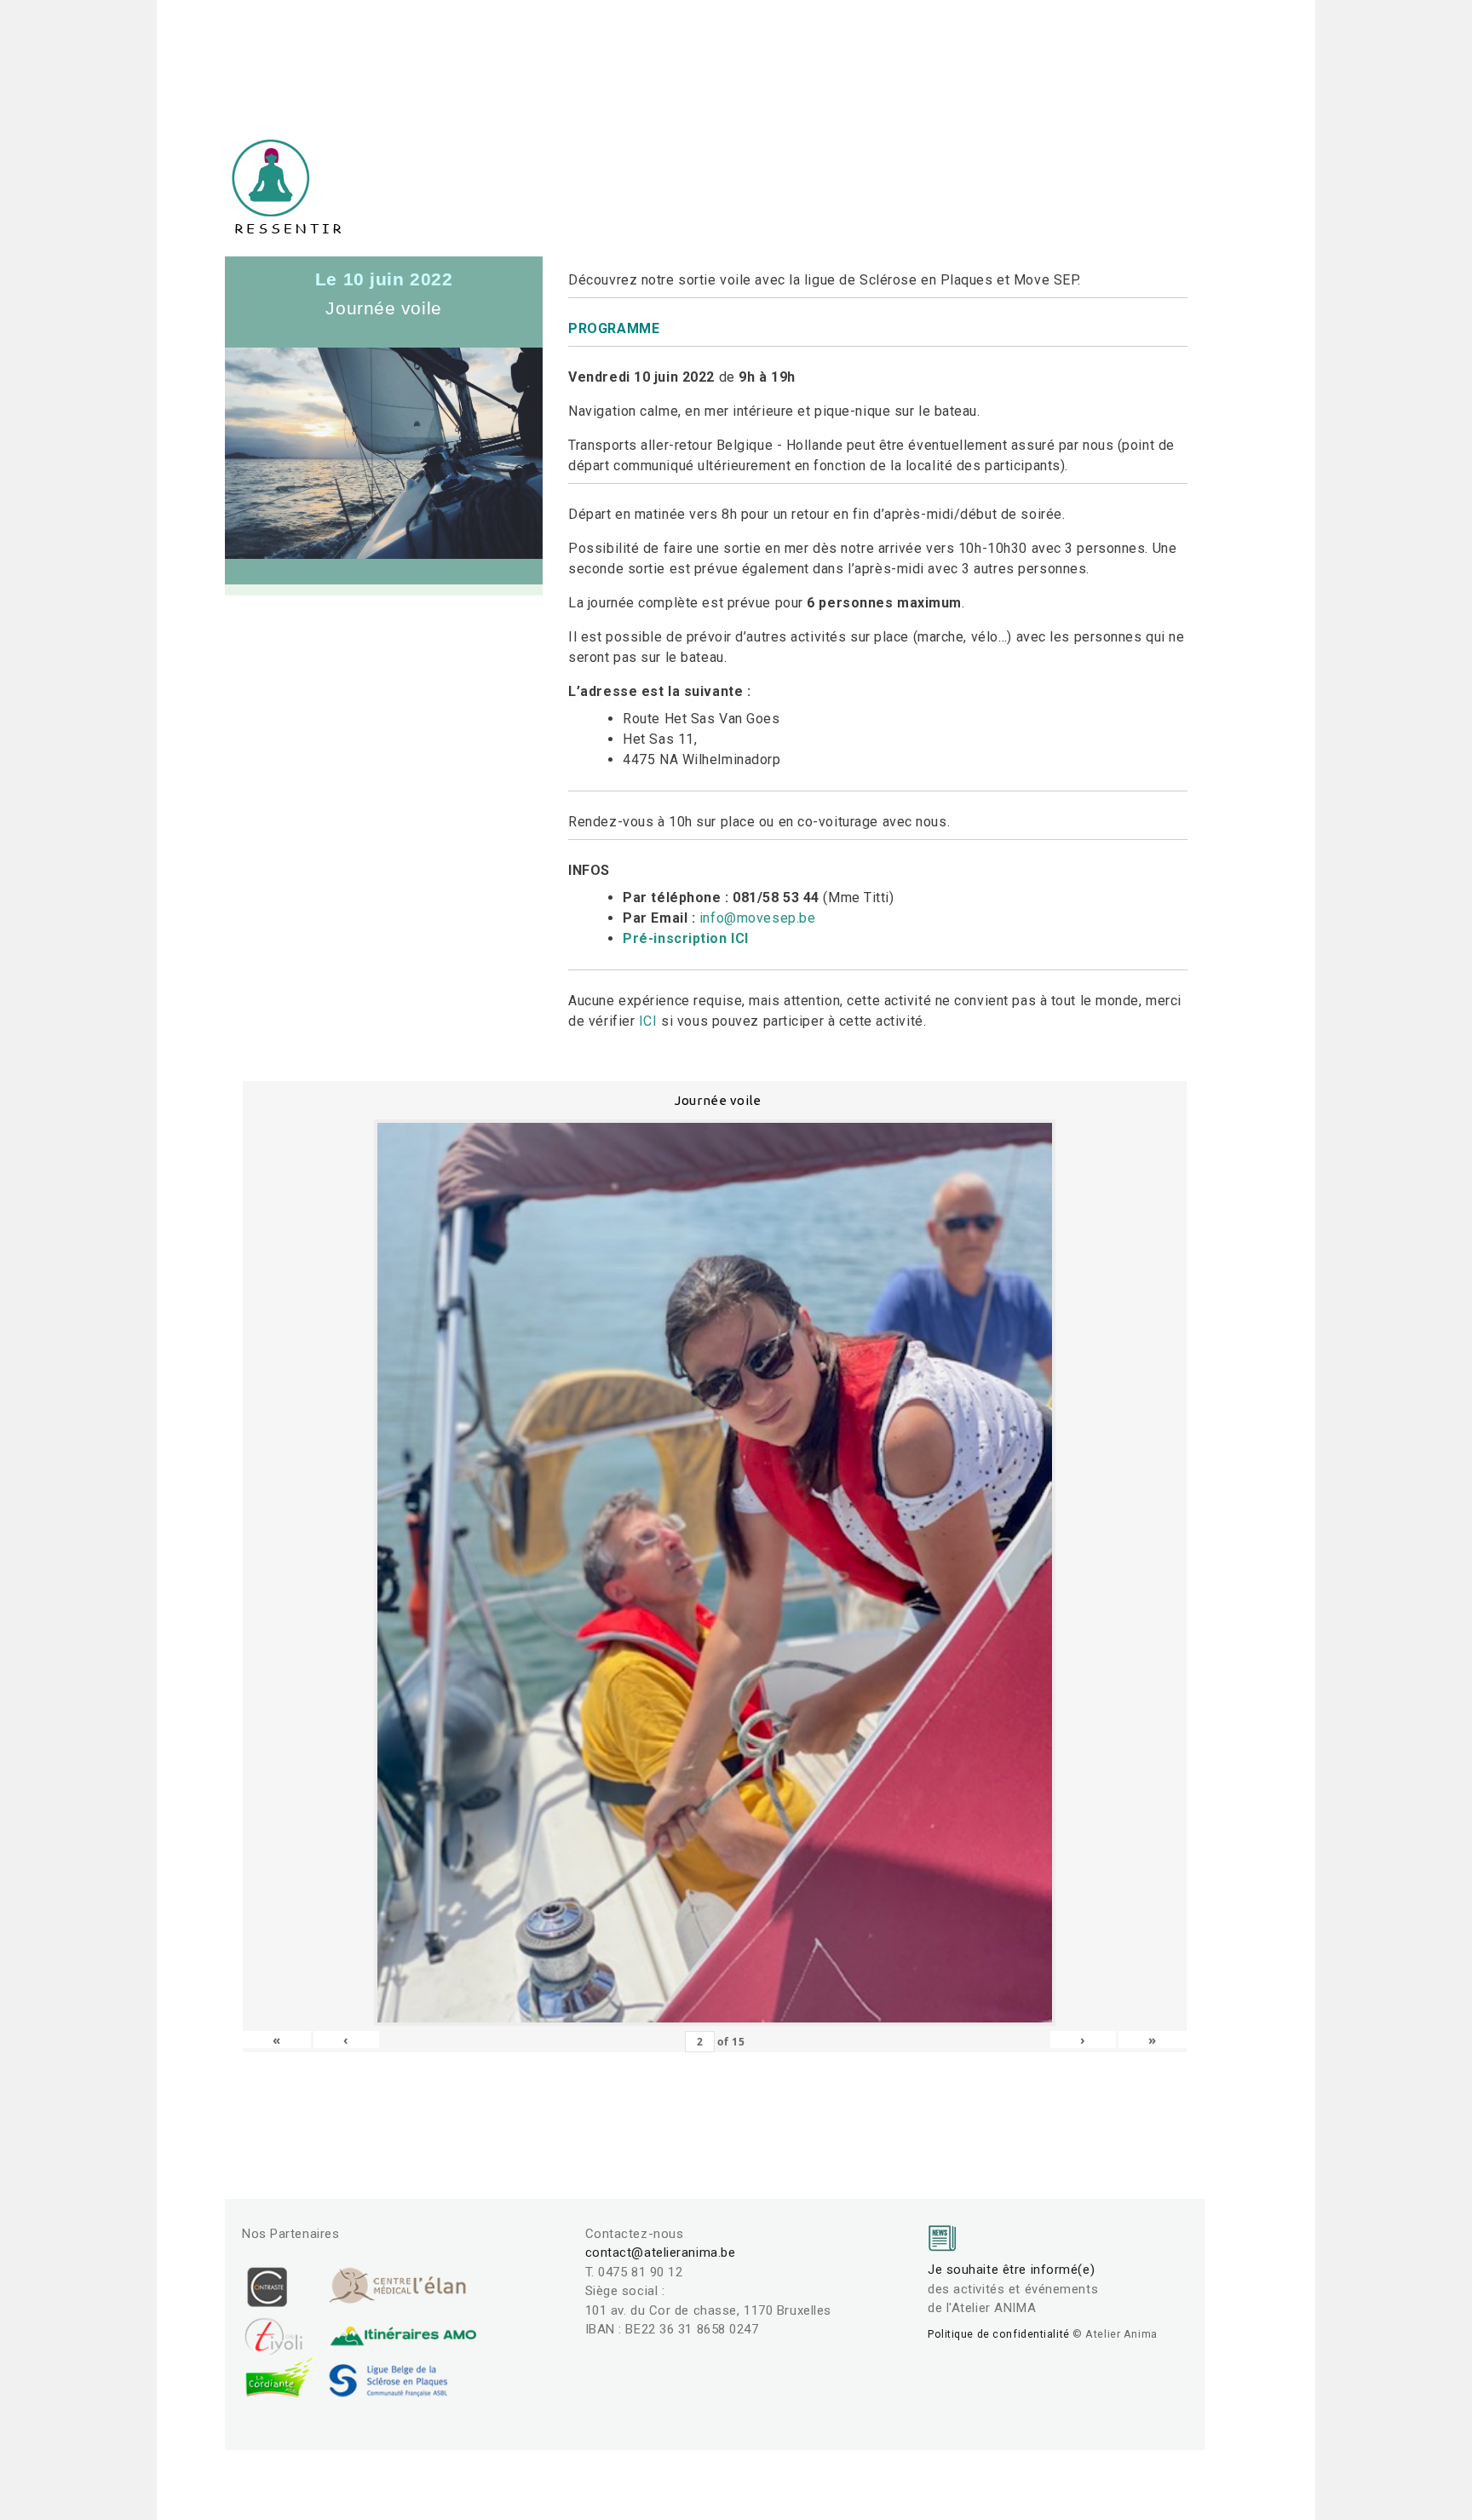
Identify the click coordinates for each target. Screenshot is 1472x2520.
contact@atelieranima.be (661, 2252)
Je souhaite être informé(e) (1011, 2270)
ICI (648, 1021)
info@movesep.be (757, 918)
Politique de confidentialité (999, 2334)
